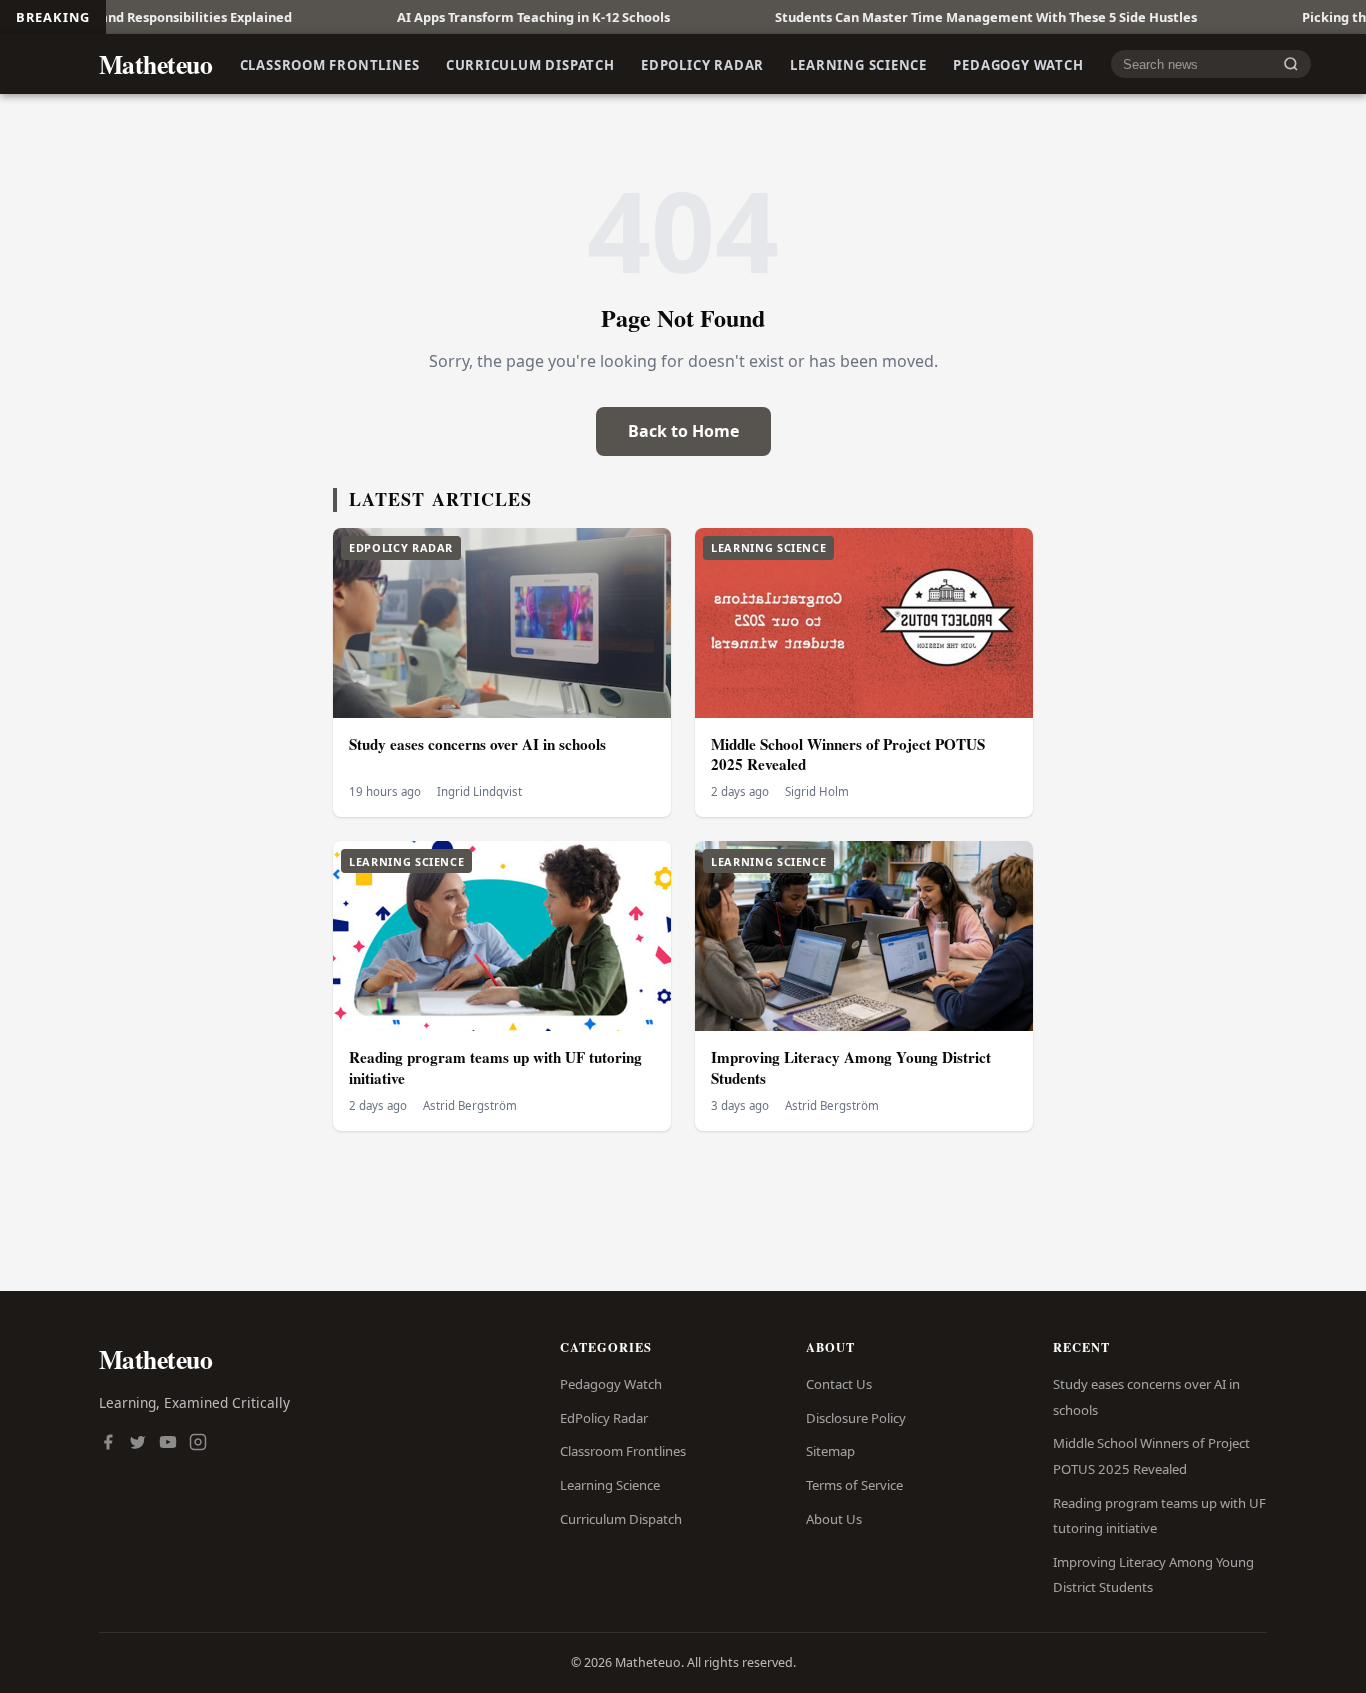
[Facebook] (108, 1444)
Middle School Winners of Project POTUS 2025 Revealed (848, 754)
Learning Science (858, 64)
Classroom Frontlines (330, 64)
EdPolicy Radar (702, 64)
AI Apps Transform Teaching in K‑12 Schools (477, 17)
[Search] (1291, 64)
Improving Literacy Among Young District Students (851, 1067)
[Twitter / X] (138, 1444)
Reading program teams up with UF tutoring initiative (495, 1067)
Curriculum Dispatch (530, 64)
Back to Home (683, 431)
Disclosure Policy (856, 1418)
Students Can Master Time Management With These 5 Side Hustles (930, 17)
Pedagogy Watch (1018, 64)
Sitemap (830, 1451)
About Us (834, 1519)
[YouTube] (168, 1444)
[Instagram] (198, 1444)
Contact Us (839, 1384)
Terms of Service (854, 1485)
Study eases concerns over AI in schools (477, 744)
